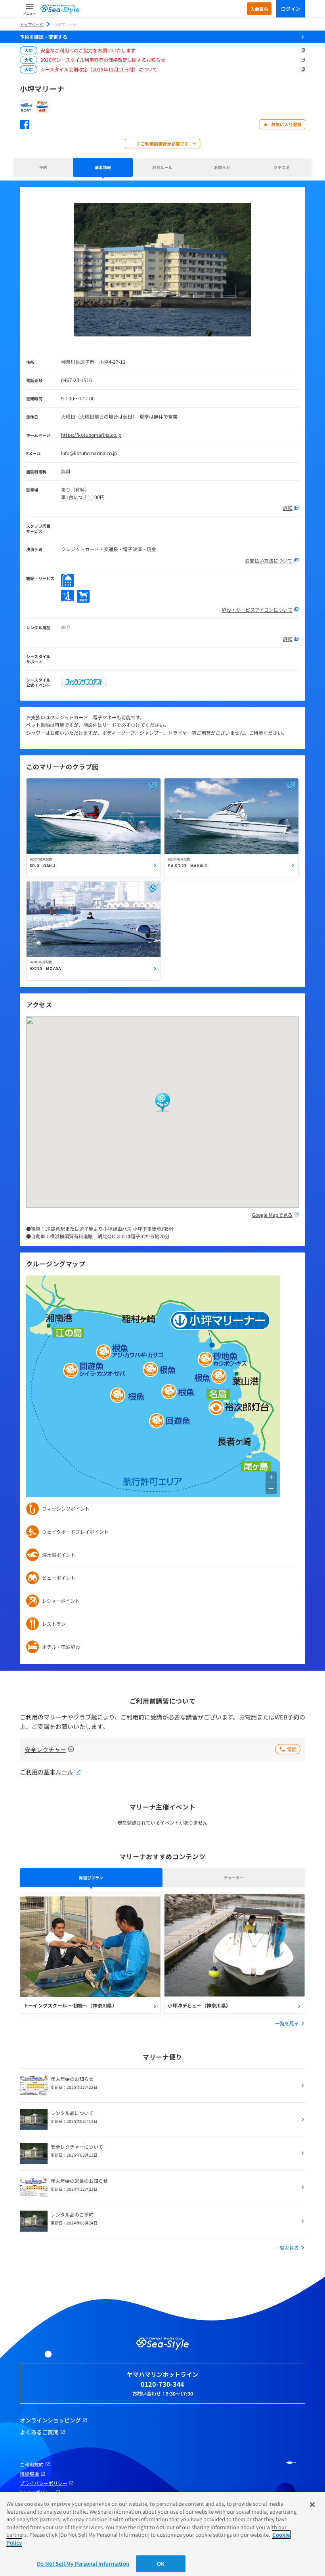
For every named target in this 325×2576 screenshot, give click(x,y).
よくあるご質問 (39, 2432)
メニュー (29, 13)
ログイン (291, 9)
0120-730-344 (162, 2384)
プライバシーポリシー (44, 2483)
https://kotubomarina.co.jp (91, 435)
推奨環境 (29, 2474)
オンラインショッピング (50, 2420)
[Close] (312, 2505)
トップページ (32, 24)
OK (161, 2564)
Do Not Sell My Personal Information (83, 2564)
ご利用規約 (32, 2465)
